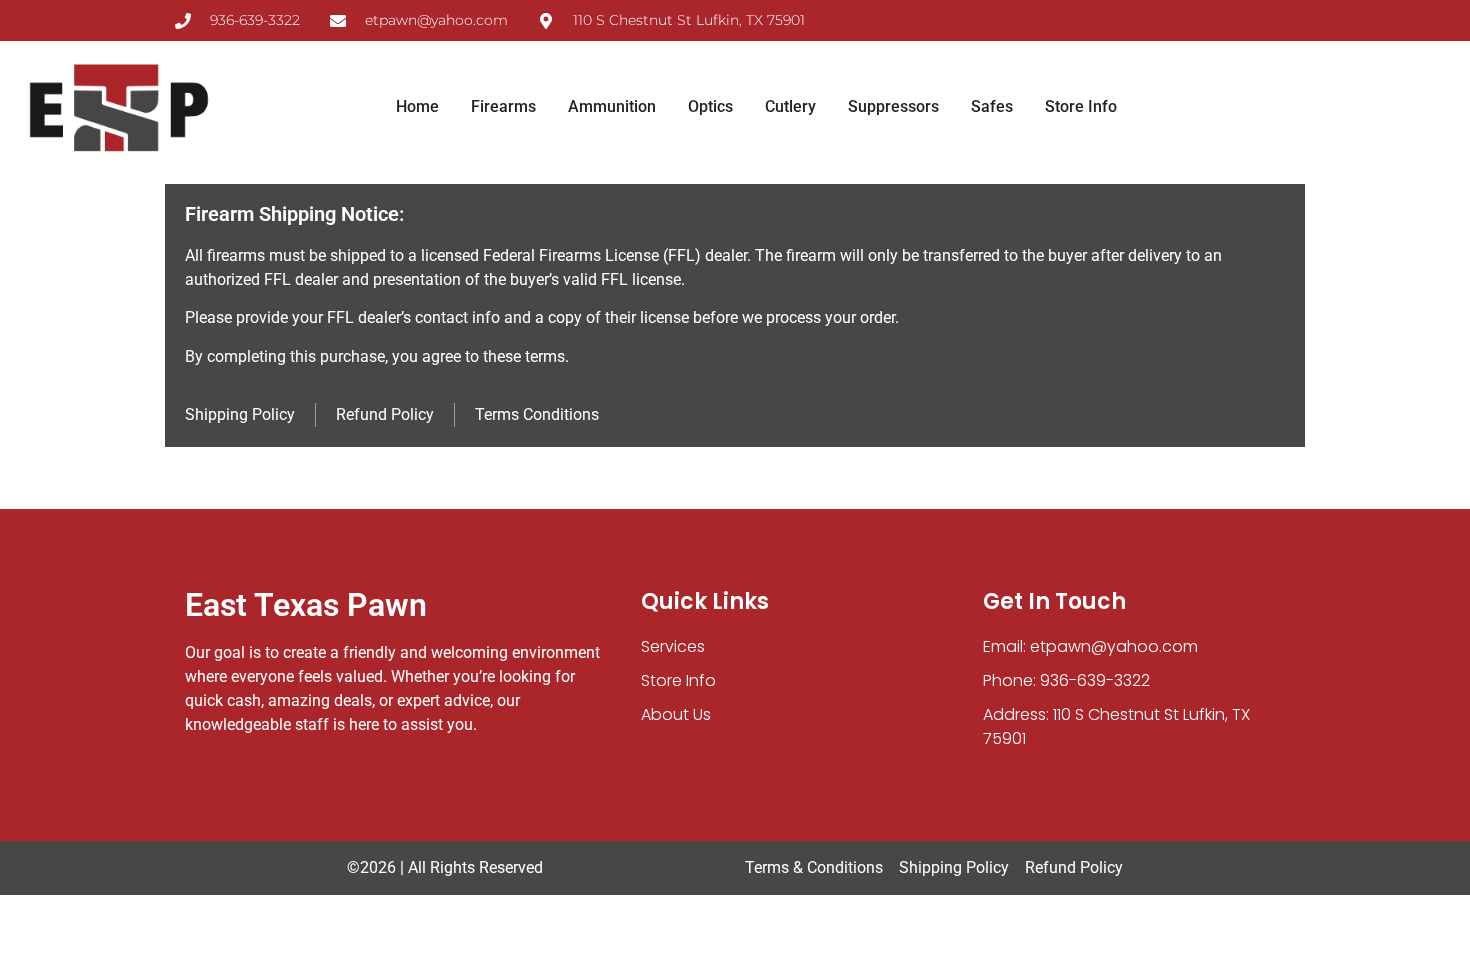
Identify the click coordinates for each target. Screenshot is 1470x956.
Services (673, 646)
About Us (676, 714)
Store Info (678, 680)
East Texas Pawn (306, 605)
